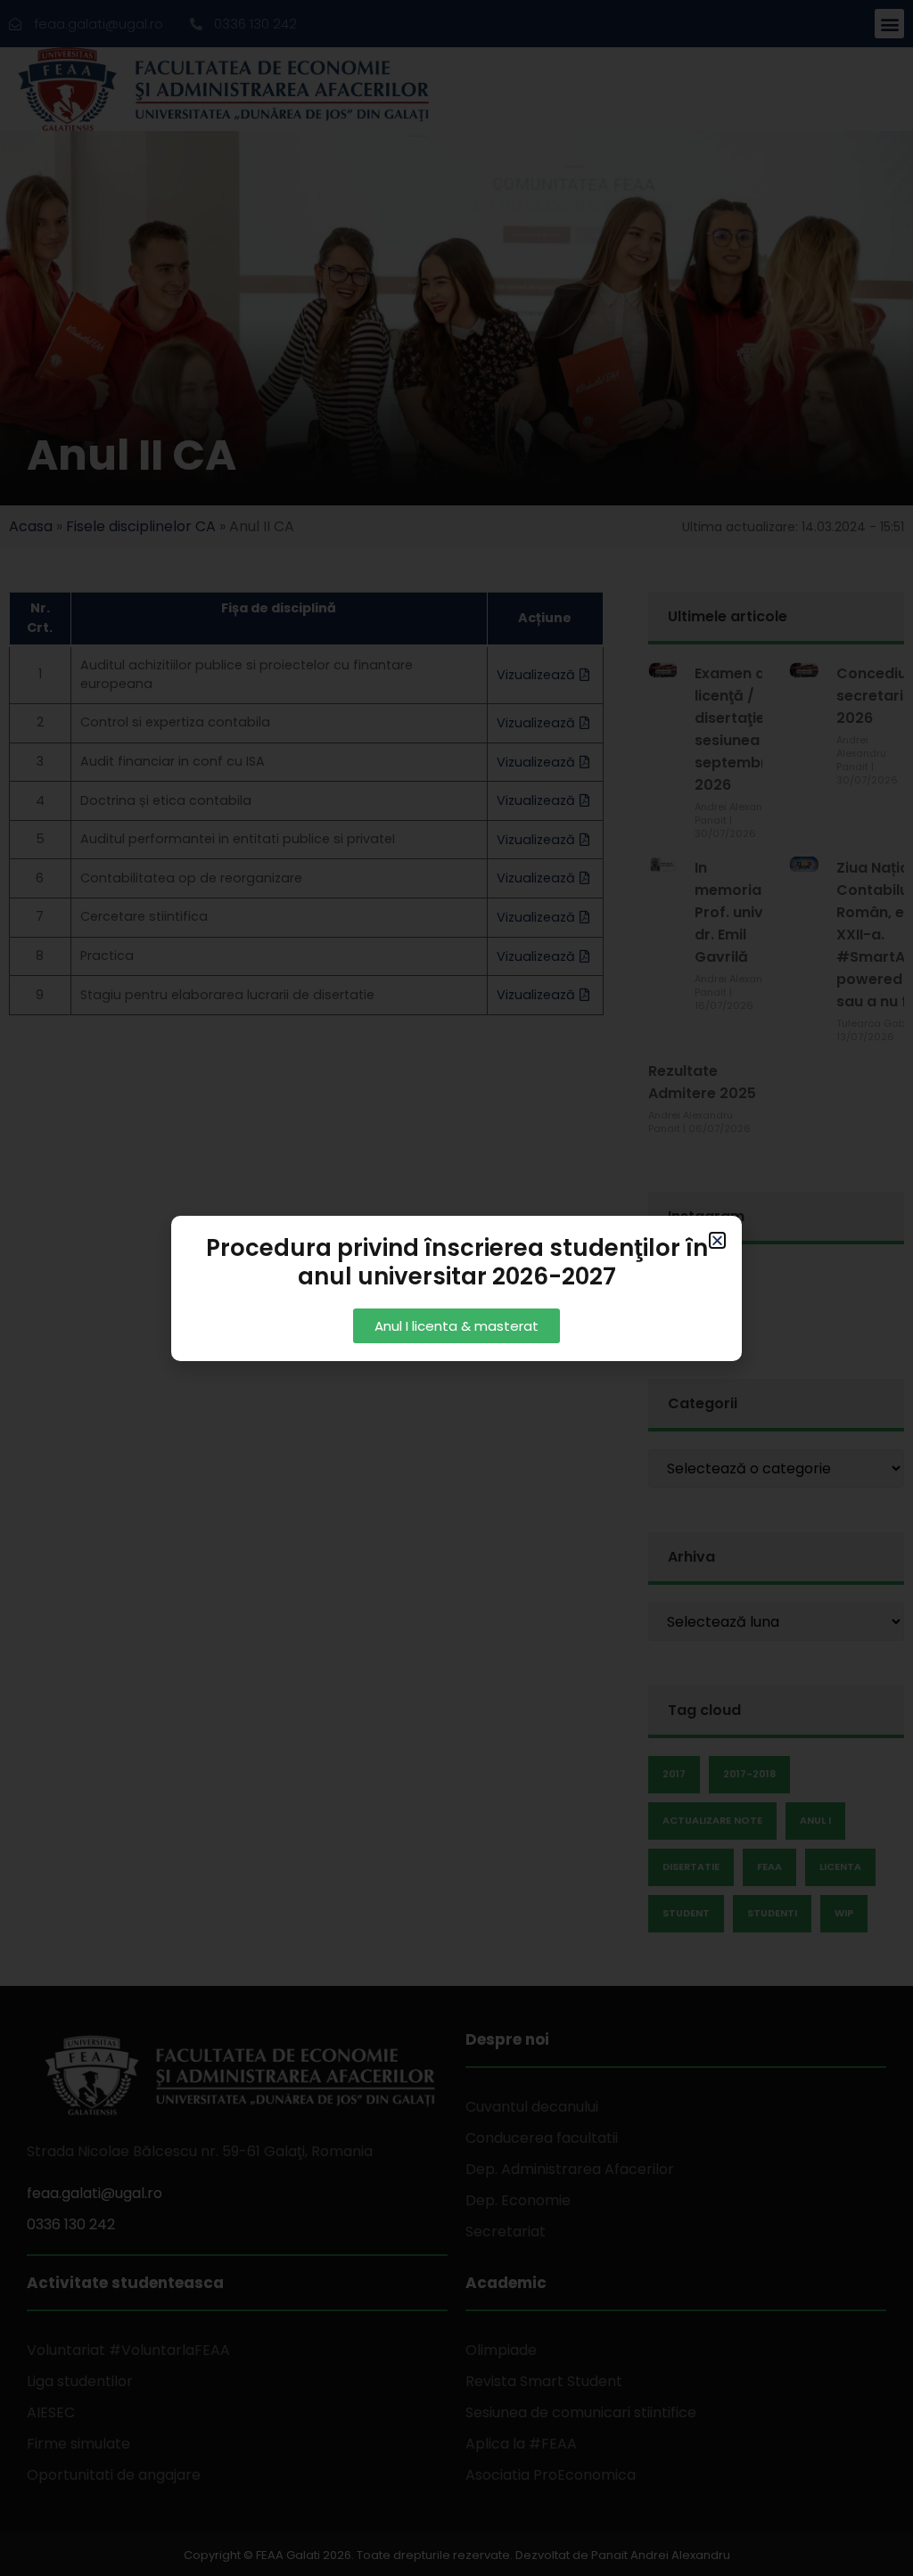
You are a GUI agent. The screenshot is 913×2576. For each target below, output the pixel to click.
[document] (456, 1288)
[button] (717, 1240)
